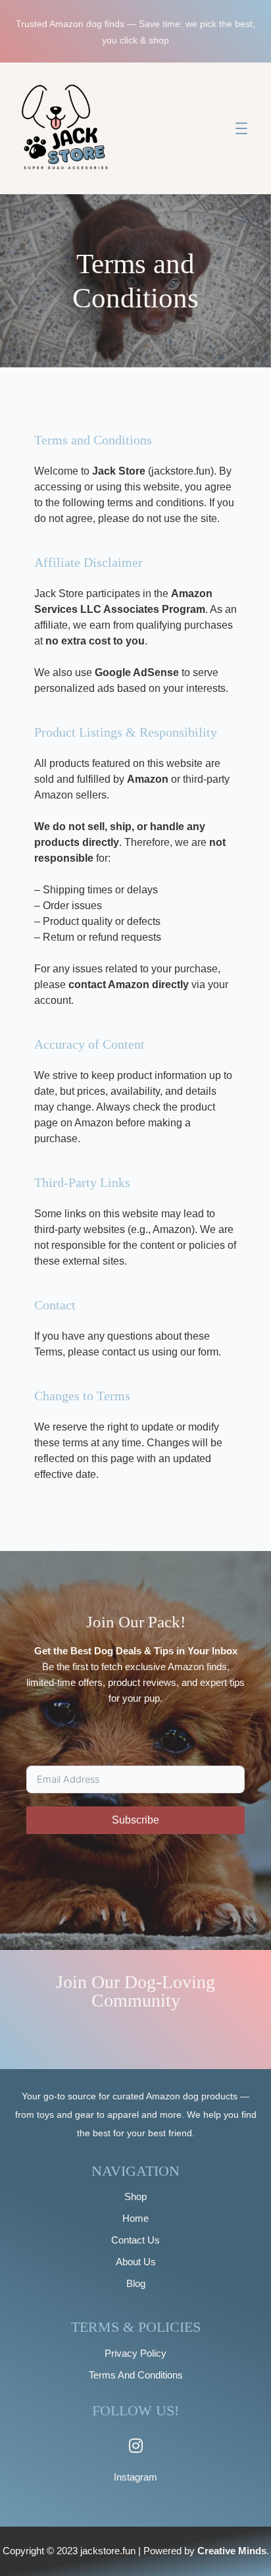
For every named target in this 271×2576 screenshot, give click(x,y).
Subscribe (135, 1820)
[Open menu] (241, 128)
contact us (126, 1352)
